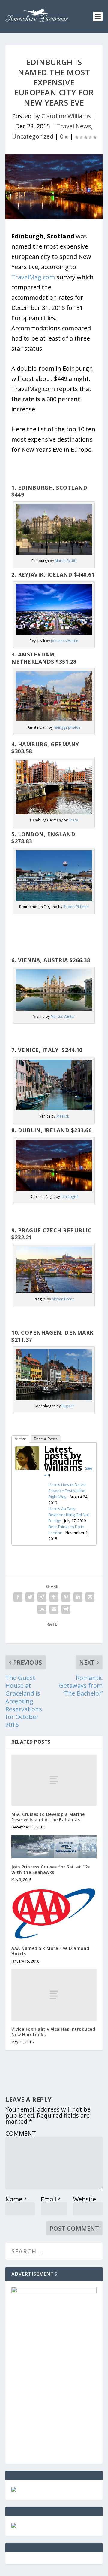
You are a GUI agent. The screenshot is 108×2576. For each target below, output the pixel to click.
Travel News (74, 126)
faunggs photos (67, 727)
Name (16, 2199)
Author (20, 1439)
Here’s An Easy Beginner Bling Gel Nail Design (69, 1515)
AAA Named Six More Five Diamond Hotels (50, 1951)
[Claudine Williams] (27, 1468)
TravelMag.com (33, 277)
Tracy (73, 820)
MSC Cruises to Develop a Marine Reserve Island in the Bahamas (48, 1817)
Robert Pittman (76, 907)
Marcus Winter (63, 1016)
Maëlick (63, 1116)
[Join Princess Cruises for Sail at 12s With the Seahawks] (54, 1846)
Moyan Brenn (63, 1299)
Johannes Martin (65, 641)
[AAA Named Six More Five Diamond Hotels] (54, 1914)
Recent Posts (46, 1439)
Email (51, 2199)
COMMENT (21, 2133)
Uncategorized (33, 136)
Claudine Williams (66, 116)
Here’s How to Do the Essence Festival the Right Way (68, 1491)
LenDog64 (70, 1196)
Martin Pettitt (66, 561)
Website (85, 2199)
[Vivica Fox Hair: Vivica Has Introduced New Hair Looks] (54, 1995)
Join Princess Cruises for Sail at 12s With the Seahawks (51, 1869)
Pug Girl (68, 1406)
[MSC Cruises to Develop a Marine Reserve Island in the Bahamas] (54, 1780)
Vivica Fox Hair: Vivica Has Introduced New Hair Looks (53, 2032)
